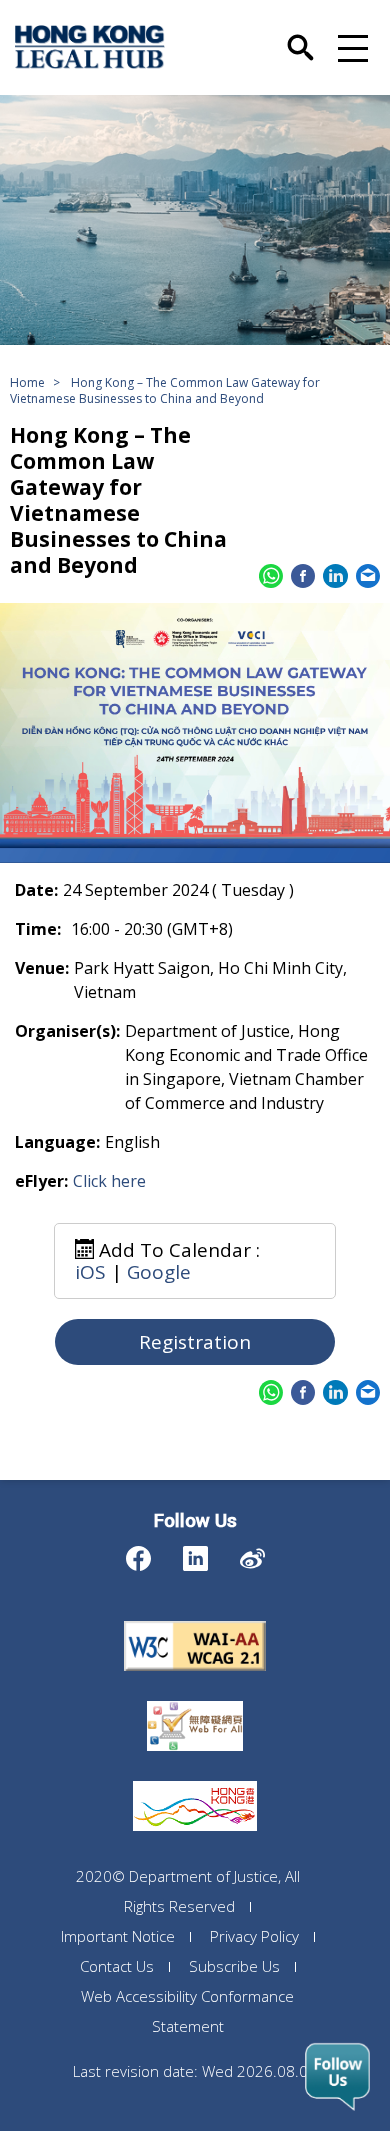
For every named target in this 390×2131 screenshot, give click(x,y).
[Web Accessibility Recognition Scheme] (194, 1701)
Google (159, 1272)
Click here (109, 1181)
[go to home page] (90, 47)
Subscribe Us (234, 1966)
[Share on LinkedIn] (335, 576)
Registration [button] (195, 1342)
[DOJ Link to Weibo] (252, 1553)
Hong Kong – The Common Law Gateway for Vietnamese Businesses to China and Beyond (165, 390)
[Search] (300, 36)
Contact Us (117, 1966)
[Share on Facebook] (303, 576)
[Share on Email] (368, 576)
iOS (90, 1272)
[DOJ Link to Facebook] (138, 1553)
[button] (350, 47)
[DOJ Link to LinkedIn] (195, 1553)
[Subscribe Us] (337, 2077)
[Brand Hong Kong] (194, 1781)
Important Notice (118, 1936)
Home (27, 382)
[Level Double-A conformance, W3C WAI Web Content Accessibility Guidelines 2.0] (195, 1621)
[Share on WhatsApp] (271, 576)
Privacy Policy (254, 1936)
